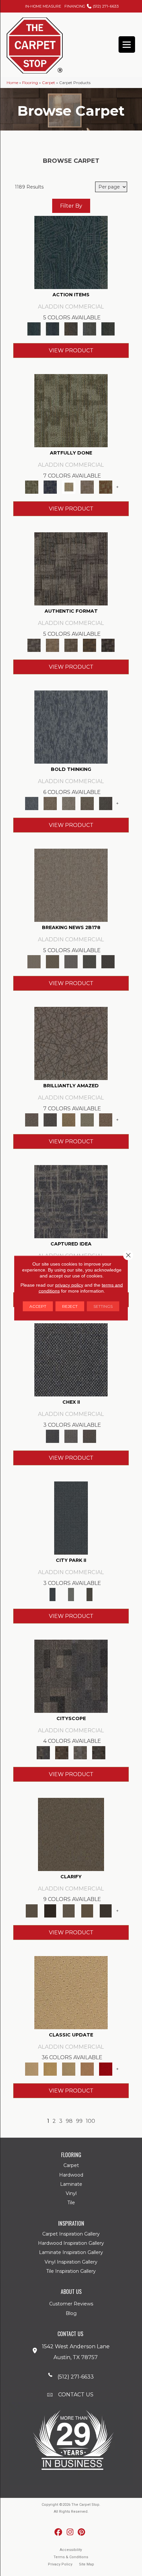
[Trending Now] (71, 885)
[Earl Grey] (89, 329)
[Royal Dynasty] (106, 2068)
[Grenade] (50, 803)
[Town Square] (71, 1436)
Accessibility (71, 2550)
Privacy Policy (60, 2564)
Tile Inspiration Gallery (71, 2271)
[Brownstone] (71, 329)
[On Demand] (89, 961)
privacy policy (69, 1285)
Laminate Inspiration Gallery (71, 2252)
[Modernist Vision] (69, 487)
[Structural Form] (108, 645)
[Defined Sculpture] (53, 645)
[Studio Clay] (87, 2068)
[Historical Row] (89, 1436)
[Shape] (71, 727)
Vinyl (71, 2193)
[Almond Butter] (69, 2068)
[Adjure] (106, 1910)
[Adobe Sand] (71, 1992)
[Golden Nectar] (50, 2068)
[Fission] (87, 803)
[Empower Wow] (87, 1119)
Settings (103, 1306)
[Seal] (106, 803)
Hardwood (71, 2175)
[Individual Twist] (71, 645)
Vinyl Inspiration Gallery (71, 2262)
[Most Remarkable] (50, 487)
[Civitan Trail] (62, 1752)
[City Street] (108, 329)
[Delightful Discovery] (71, 410)
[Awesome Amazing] (87, 487)
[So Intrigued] (71, 1043)
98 (69, 2121)
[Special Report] (53, 961)
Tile (71, 2203)
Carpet (49, 83)
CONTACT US (76, 2395)
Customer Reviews (71, 2304)
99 (79, 2121)
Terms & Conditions (71, 2557)
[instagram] (70, 2532)
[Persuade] (87, 1910)
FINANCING (75, 6)
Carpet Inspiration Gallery (71, 2234)
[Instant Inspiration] (106, 1119)
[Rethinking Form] (89, 645)
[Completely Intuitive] (69, 1119)
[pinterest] (82, 2532)
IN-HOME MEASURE (43, 6)
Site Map (87, 2564)
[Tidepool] (71, 252)
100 (90, 2121)
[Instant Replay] (71, 961)
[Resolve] (71, 1834)
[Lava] (69, 803)
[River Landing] (71, 1360)
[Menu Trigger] (127, 44)
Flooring (30, 83)
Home (12, 83)
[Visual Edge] (71, 569)
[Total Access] (108, 961)
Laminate (71, 2184)
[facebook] (59, 2532)
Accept (38, 1306)
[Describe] (69, 1910)
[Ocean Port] (53, 329)
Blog (71, 2313)
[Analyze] (50, 1910)
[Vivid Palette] (106, 487)
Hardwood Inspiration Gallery (71, 2243)
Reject (70, 1306)
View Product (71, 351)
